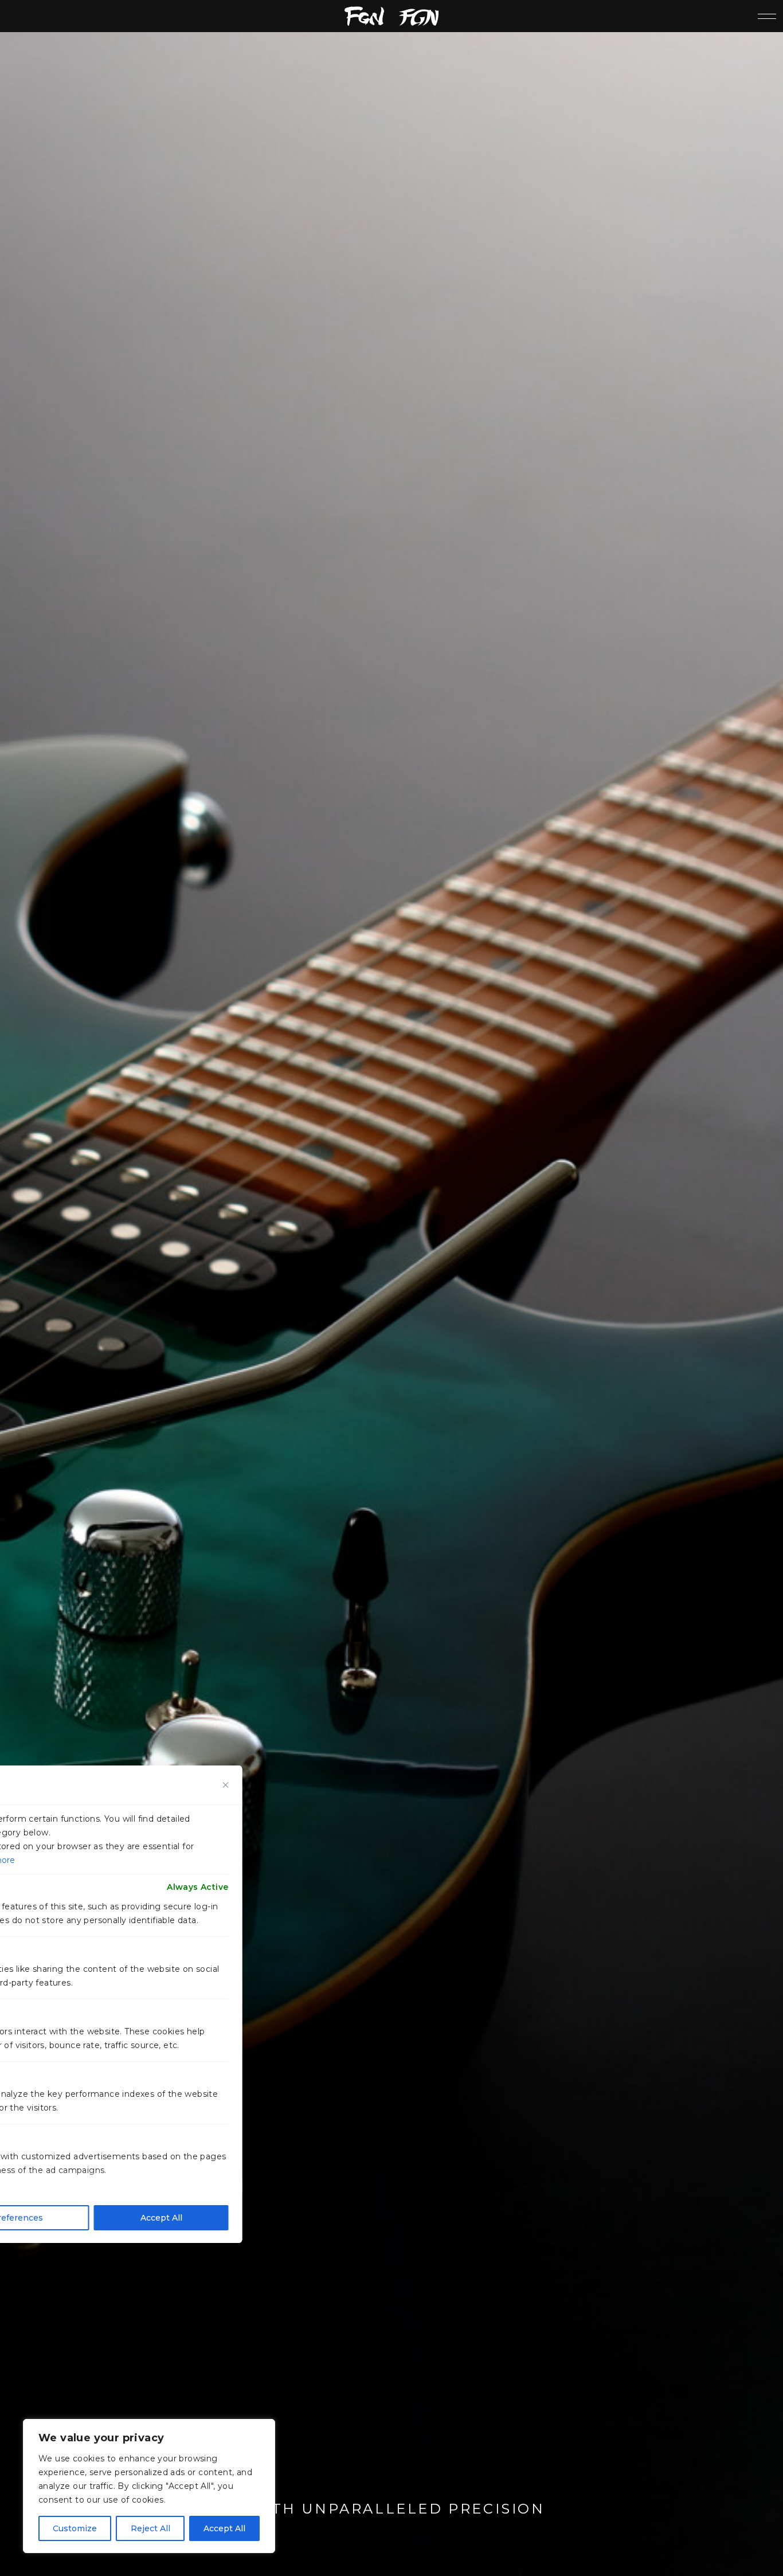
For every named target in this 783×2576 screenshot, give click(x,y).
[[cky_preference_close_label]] (226, 1785)
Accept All (224, 2528)
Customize (75, 2528)
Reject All (150, 2528)
